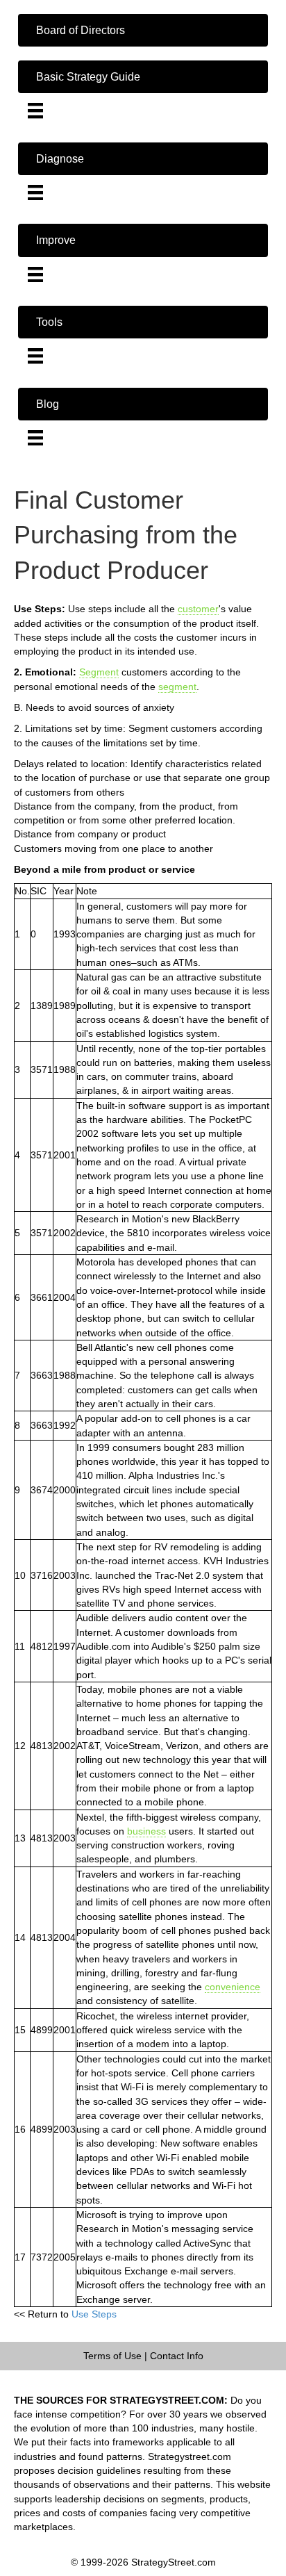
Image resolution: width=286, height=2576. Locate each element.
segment (177, 687)
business (146, 1831)
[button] (143, 30)
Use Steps (94, 2314)
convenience (233, 1987)
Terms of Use (112, 2356)
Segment (99, 672)
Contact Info (177, 2356)
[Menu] (35, 110)
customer (198, 609)
